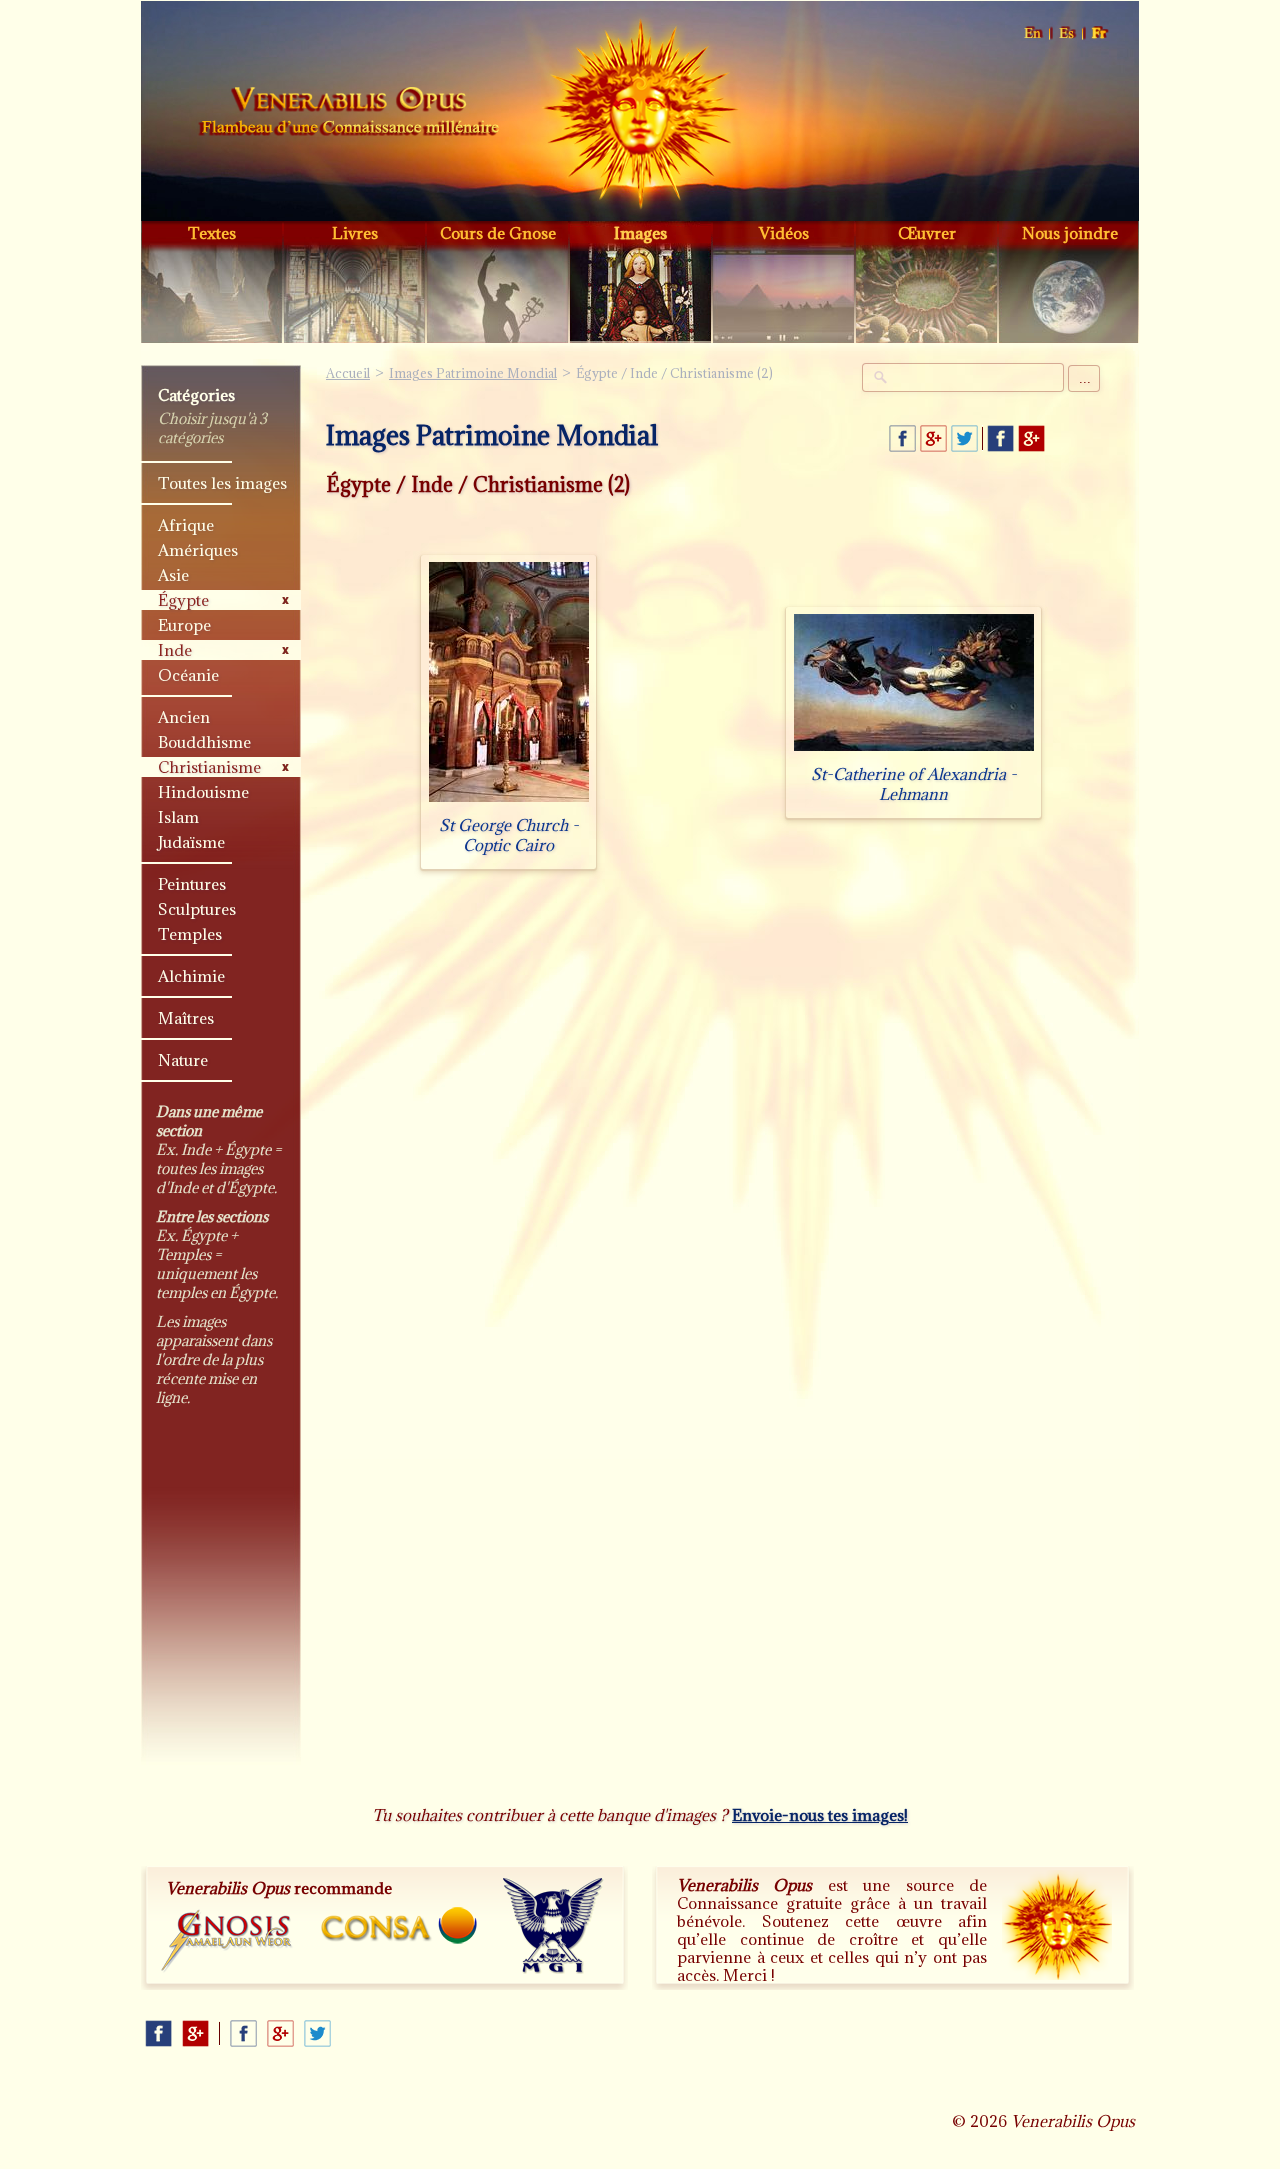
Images (640, 233)
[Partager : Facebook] (902, 438)
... (1085, 378)
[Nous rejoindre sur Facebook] (1000, 438)
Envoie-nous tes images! (820, 1815)
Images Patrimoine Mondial (473, 373)
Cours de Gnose (498, 233)
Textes (212, 233)
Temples (190, 934)
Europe (184, 625)
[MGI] (553, 1926)
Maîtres (186, 1018)
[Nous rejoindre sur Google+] (1031, 438)
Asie (173, 575)
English (1033, 33)
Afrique (186, 525)
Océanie (188, 675)
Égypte (183, 600)
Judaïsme (191, 842)
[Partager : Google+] (933, 438)
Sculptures (197, 909)
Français (1100, 33)
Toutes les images (222, 483)
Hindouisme (203, 792)
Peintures (192, 884)
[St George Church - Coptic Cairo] (509, 801)
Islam (178, 817)
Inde (175, 650)
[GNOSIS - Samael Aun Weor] (227, 1941)
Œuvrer (927, 233)
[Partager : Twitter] (964, 438)
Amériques (198, 550)
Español (1067, 33)
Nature (183, 1060)
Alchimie (191, 976)
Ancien (184, 717)
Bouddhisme (204, 742)
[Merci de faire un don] (1057, 1925)
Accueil (349, 114)
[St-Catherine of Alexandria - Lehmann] (914, 750)
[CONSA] (399, 1925)
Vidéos (784, 233)
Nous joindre (1070, 233)
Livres (355, 233)
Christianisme (209, 767)
